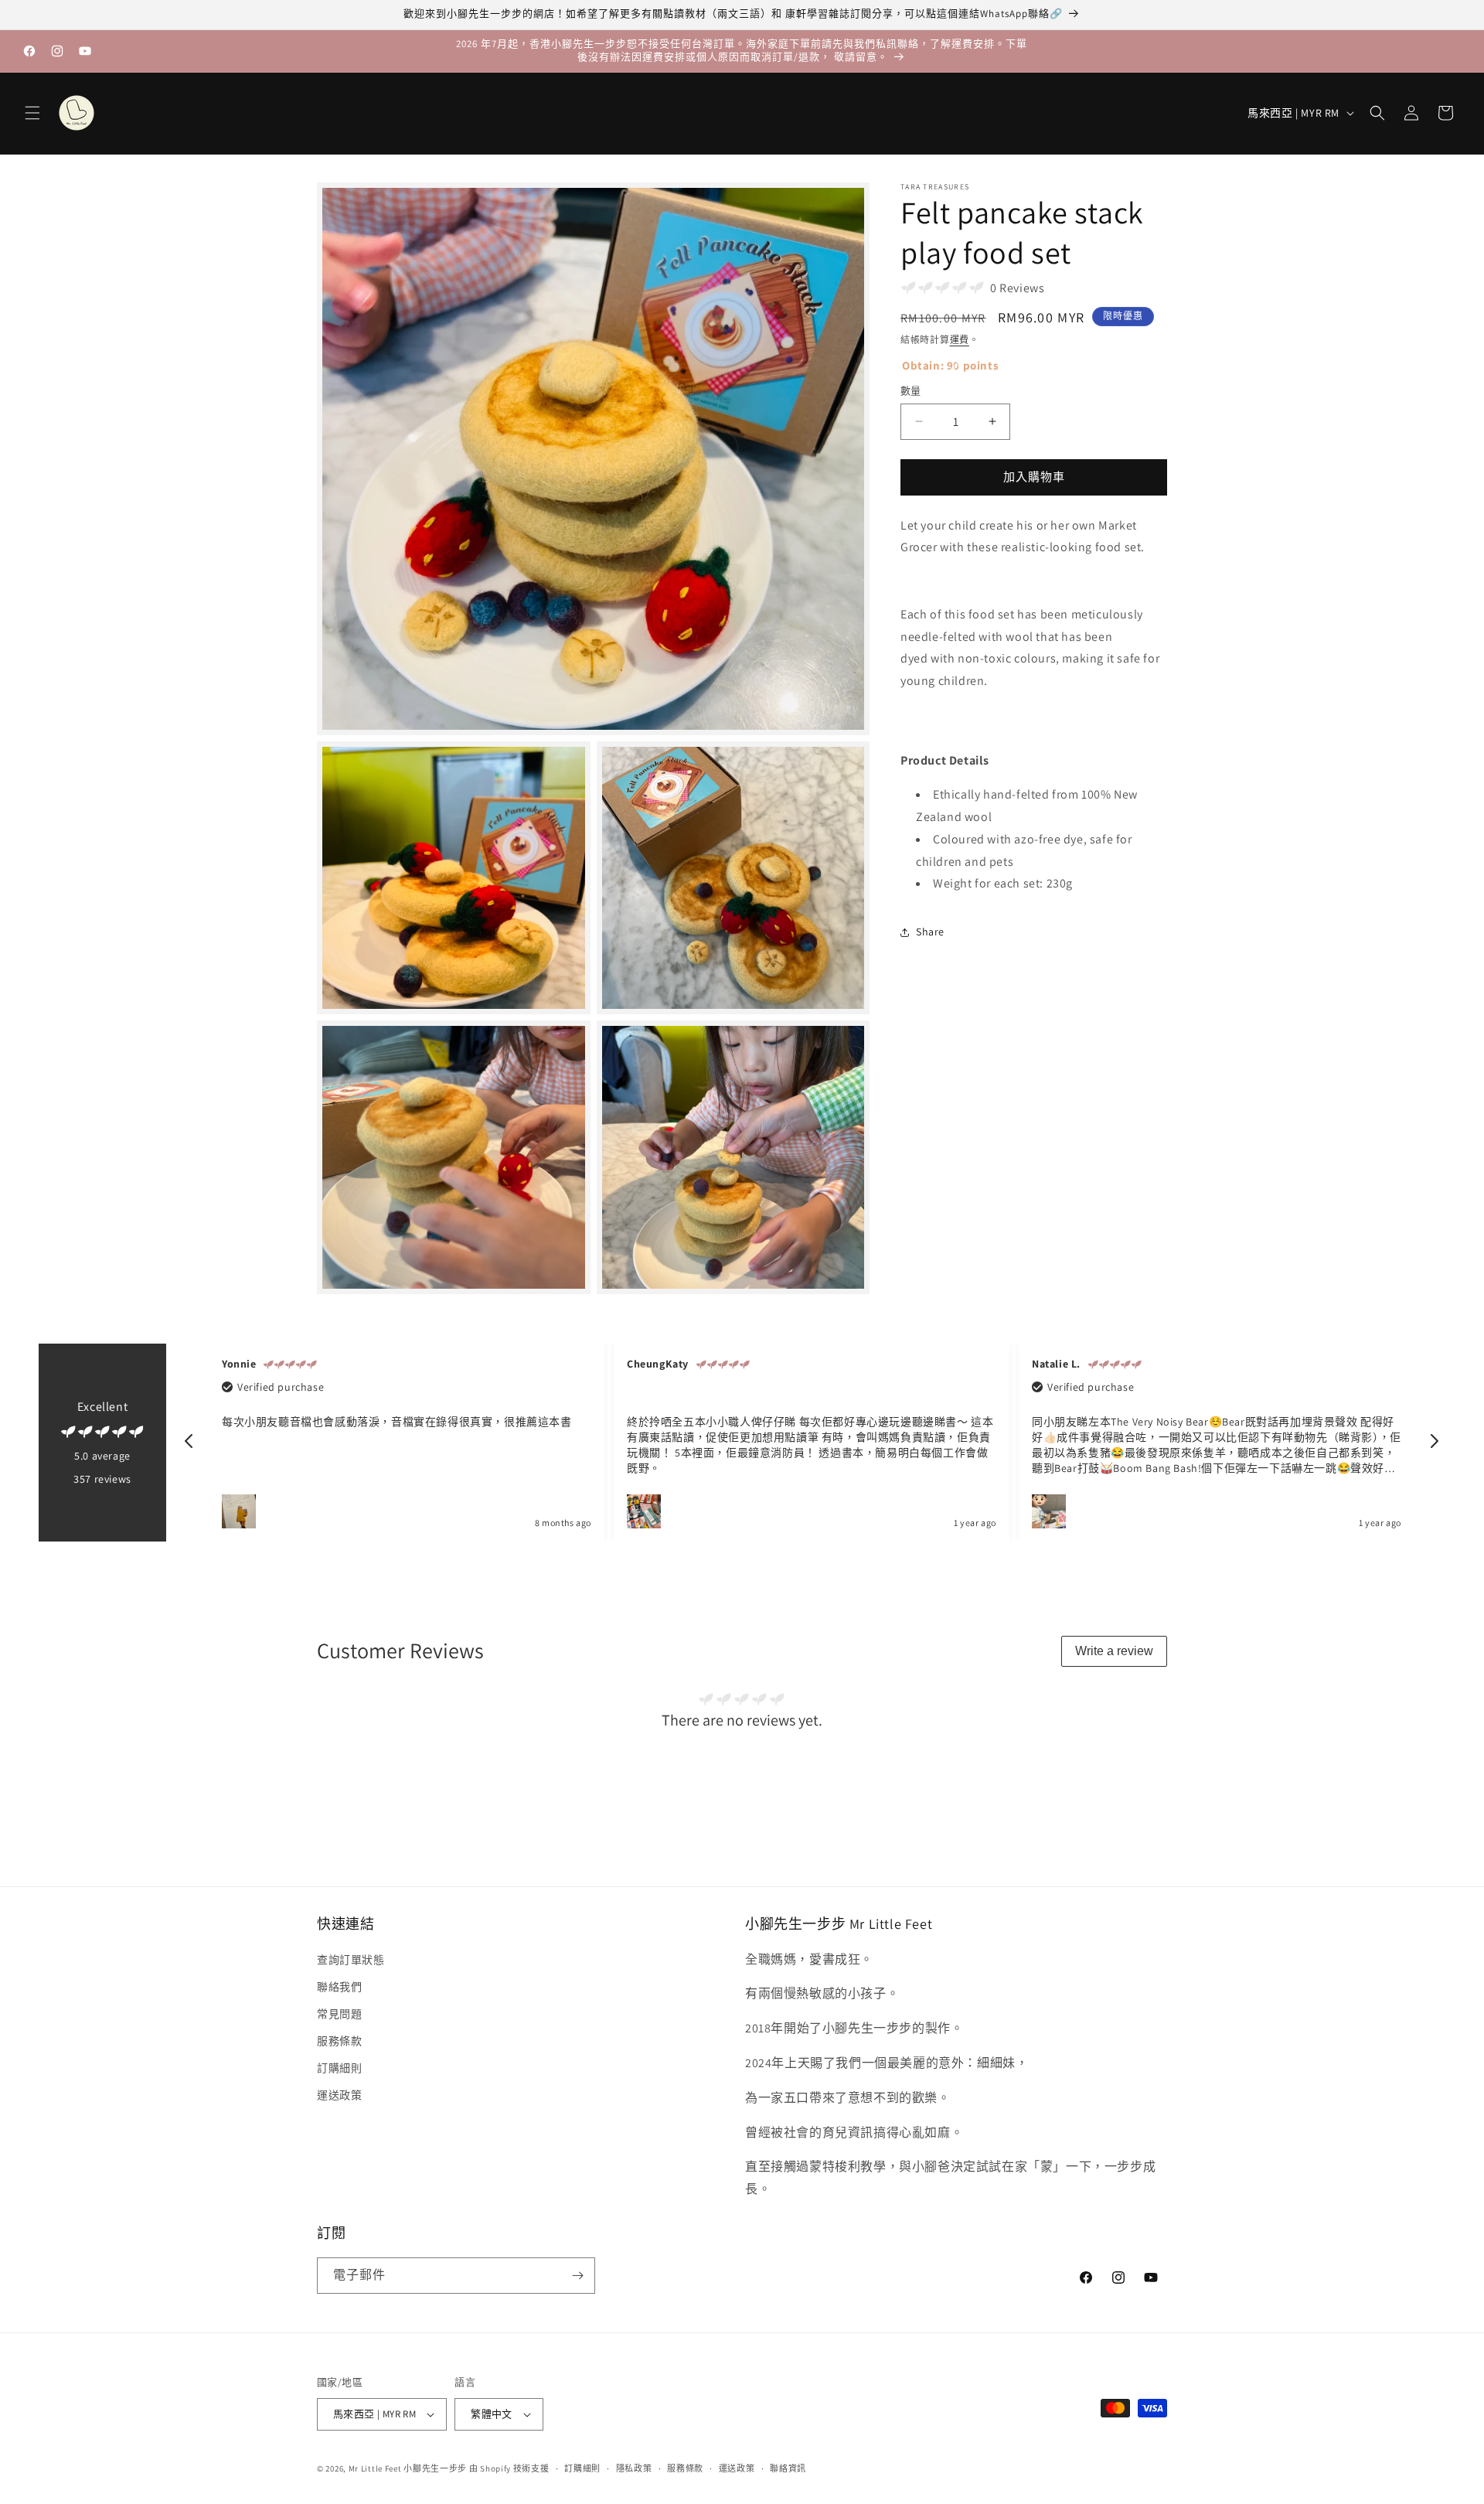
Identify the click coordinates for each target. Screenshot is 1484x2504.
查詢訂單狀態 (351, 1959)
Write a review (1114, 1651)
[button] (32, 113)
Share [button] (930, 932)
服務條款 (339, 2041)
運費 (960, 340)
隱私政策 (634, 2468)
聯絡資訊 (788, 2468)
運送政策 (339, 2095)
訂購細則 (339, 2068)
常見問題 (339, 2014)
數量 (911, 391)
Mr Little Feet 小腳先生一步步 (408, 2468)
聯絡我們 (339, 1987)
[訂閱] (577, 2276)
